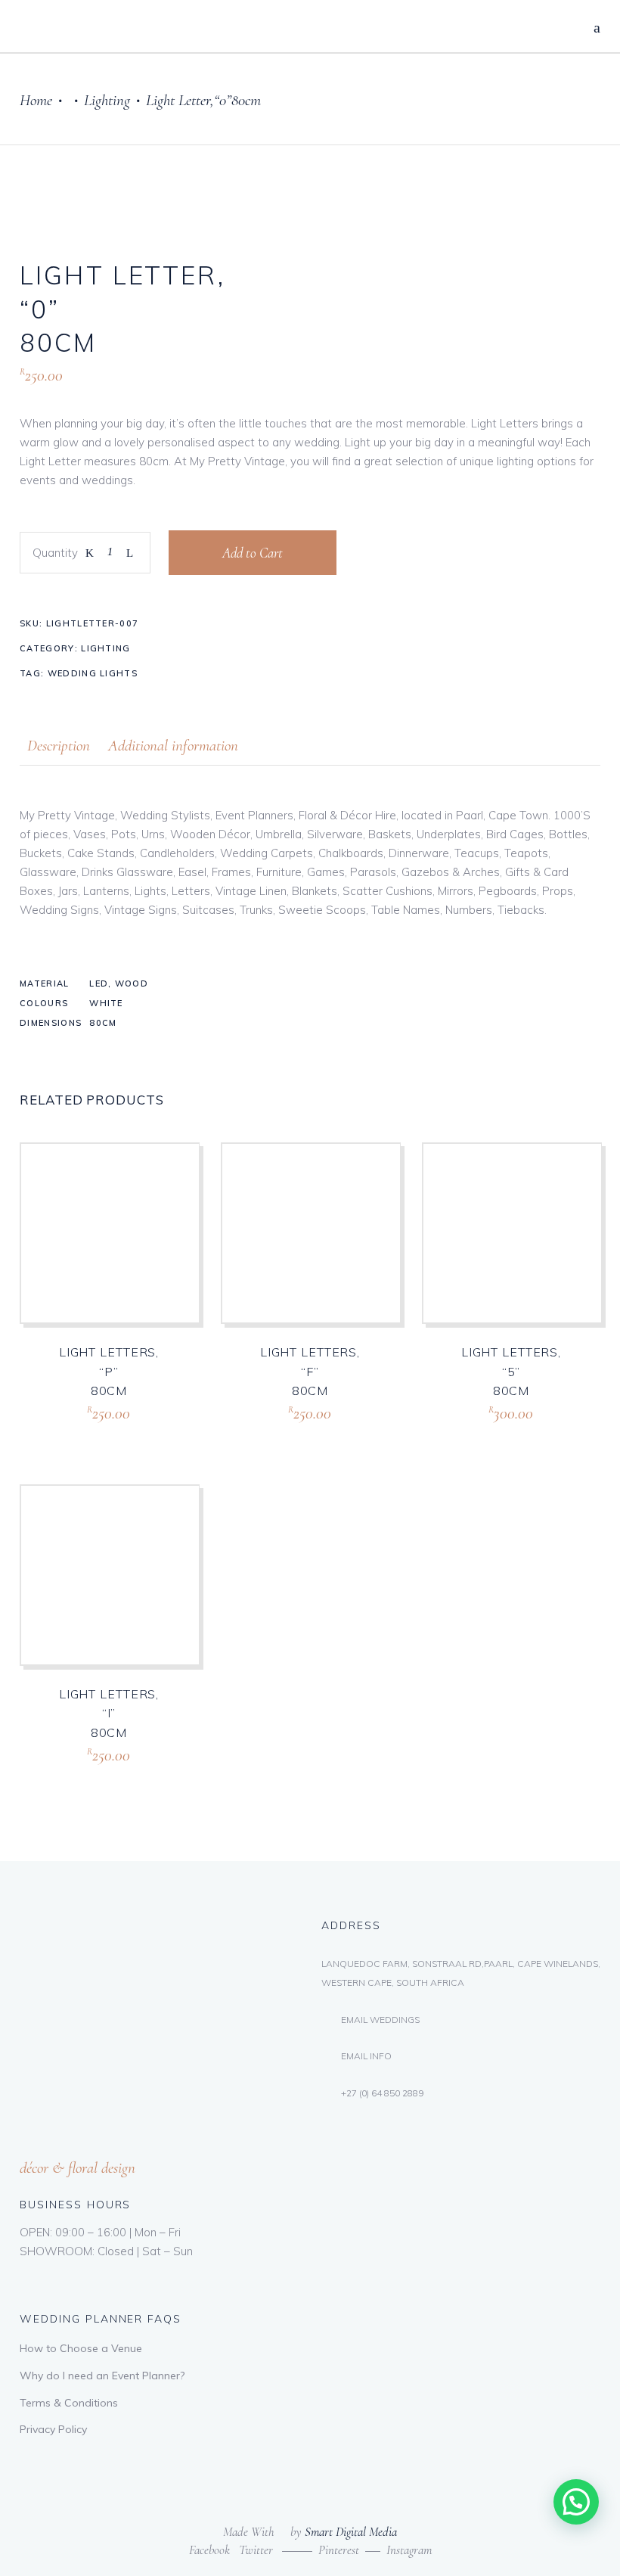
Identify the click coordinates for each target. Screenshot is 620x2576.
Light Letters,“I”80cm (109, 1713)
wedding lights (93, 673)
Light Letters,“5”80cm (511, 1371)
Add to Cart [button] (79, 1431)
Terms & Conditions (69, 2403)
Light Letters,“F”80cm (310, 1371)
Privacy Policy (53, 2429)
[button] (576, 2502)
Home (36, 100)
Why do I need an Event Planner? (102, 2376)
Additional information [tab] (173, 746)
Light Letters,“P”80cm (109, 1371)
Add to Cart (253, 553)
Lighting (107, 100)
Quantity (55, 553)
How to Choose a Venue (81, 2348)
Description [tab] (59, 746)
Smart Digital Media (351, 2532)
